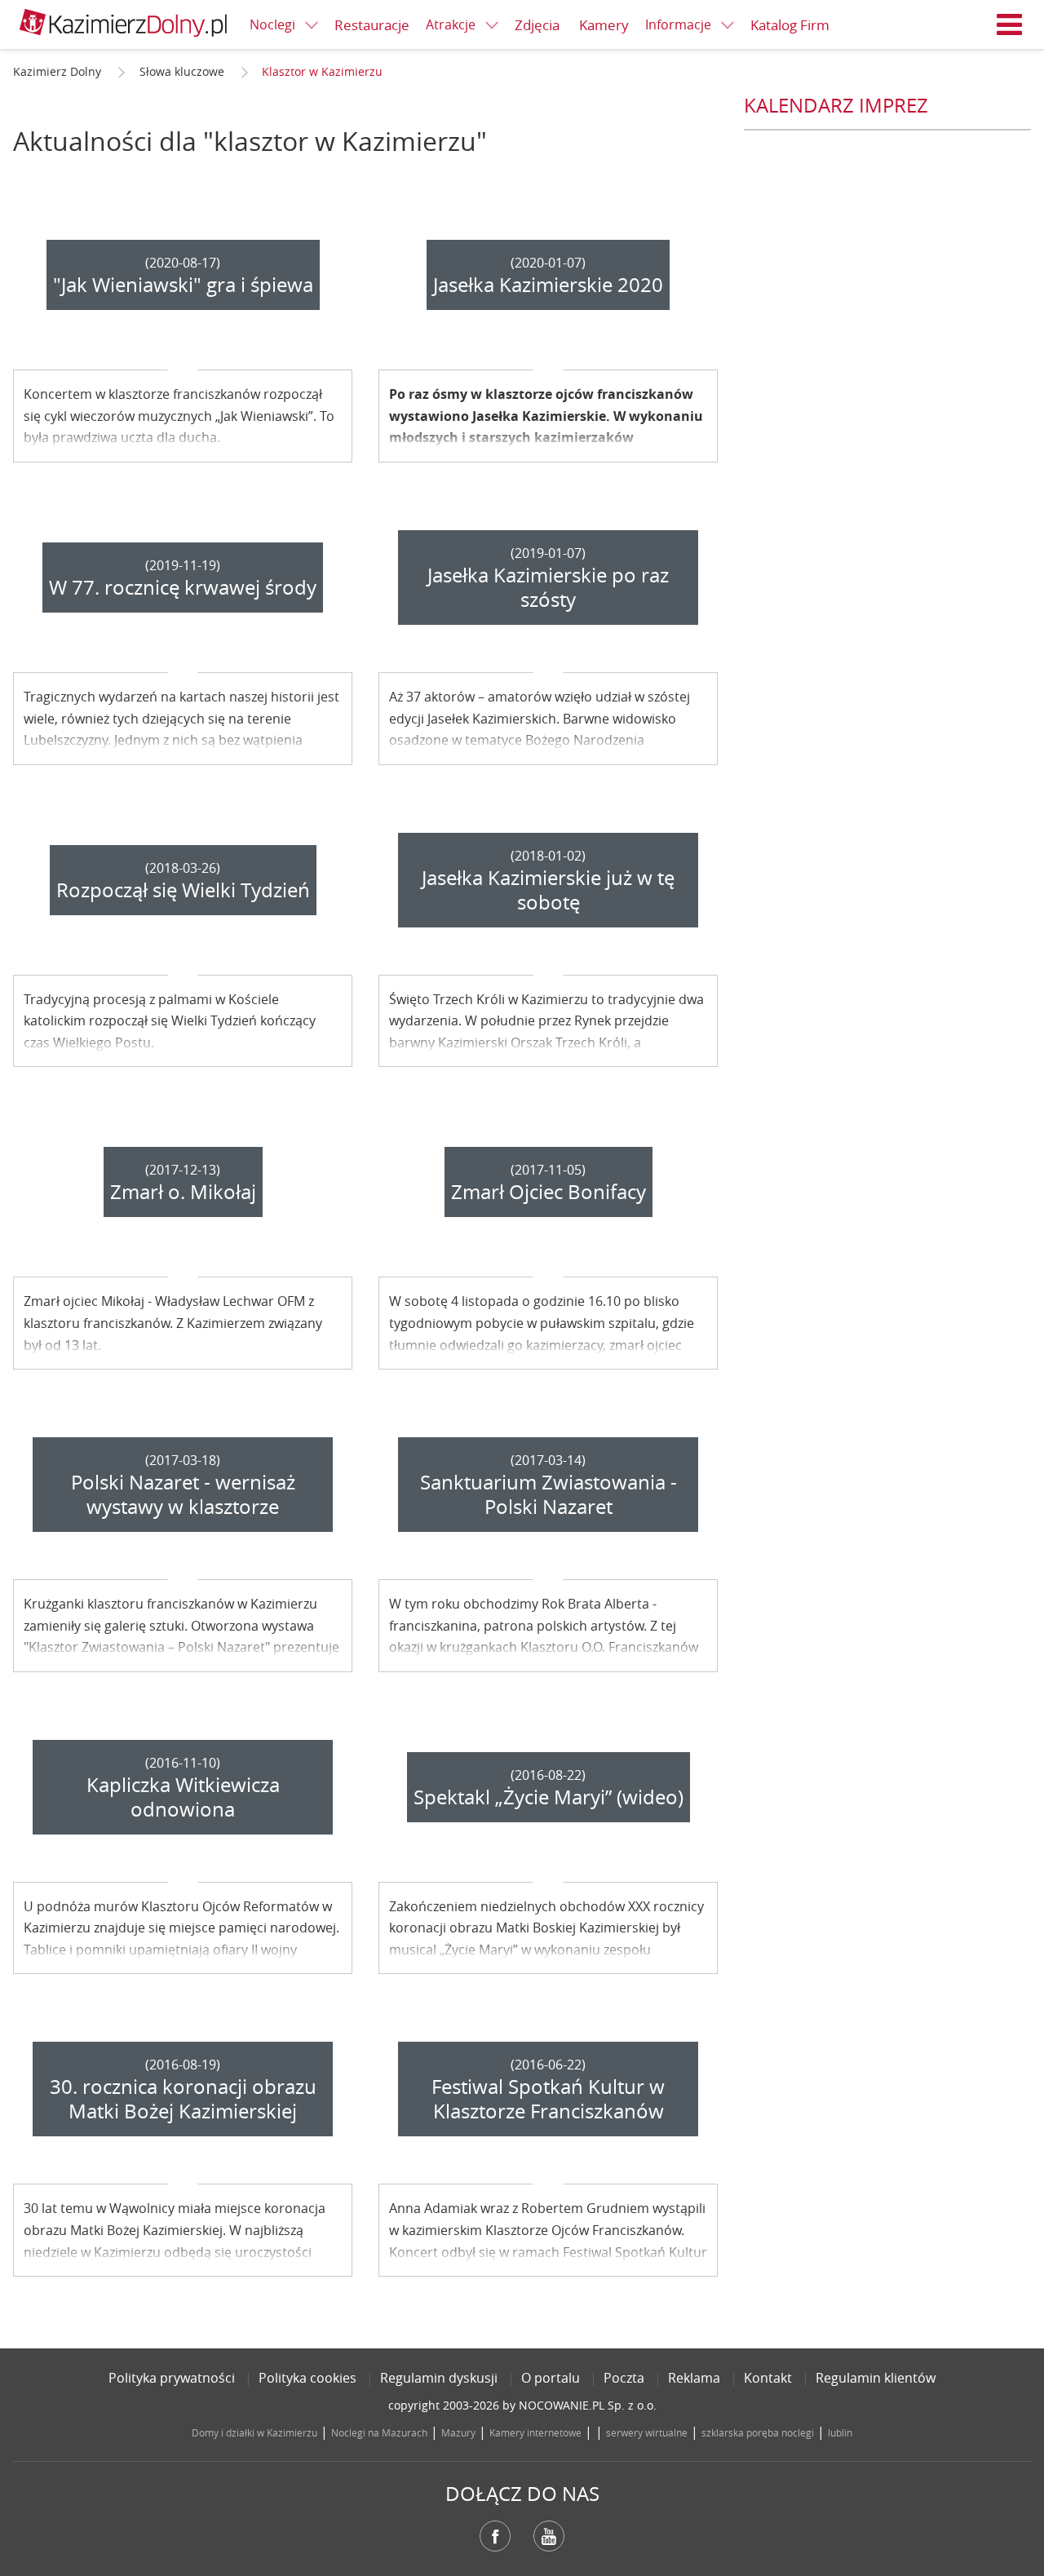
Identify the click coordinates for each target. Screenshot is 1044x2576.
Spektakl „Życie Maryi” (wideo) (549, 1797)
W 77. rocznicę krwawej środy (183, 587)
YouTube (549, 2536)
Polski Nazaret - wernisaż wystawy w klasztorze (183, 1494)
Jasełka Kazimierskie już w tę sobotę (548, 890)
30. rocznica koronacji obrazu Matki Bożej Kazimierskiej (183, 2099)
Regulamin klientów (876, 2378)
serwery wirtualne (647, 2432)
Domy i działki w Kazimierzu (254, 2432)
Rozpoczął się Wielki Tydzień (183, 890)
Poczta (624, 2378)
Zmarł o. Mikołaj (183, 1192)
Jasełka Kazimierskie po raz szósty (548, 587)
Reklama (694, 2378)
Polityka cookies (307, 2378)
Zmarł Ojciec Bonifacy (549, 1192)
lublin (840, 2432)
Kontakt (768, 2378)
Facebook (495, 2536)
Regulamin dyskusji (439, 2378)
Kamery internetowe (535, 2432)
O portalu (551, 2378)
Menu (1010, 24)
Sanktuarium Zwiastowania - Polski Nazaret (549, 1494)
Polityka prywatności (172, 2378)
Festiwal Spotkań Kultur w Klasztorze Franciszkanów (548, 2099)
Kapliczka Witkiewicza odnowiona (183, 1797)
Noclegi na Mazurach (379, 2432)
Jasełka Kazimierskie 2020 (548, 285)
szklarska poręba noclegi (758, 2432)
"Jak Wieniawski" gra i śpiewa (183, 285)
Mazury (458, 2432)
